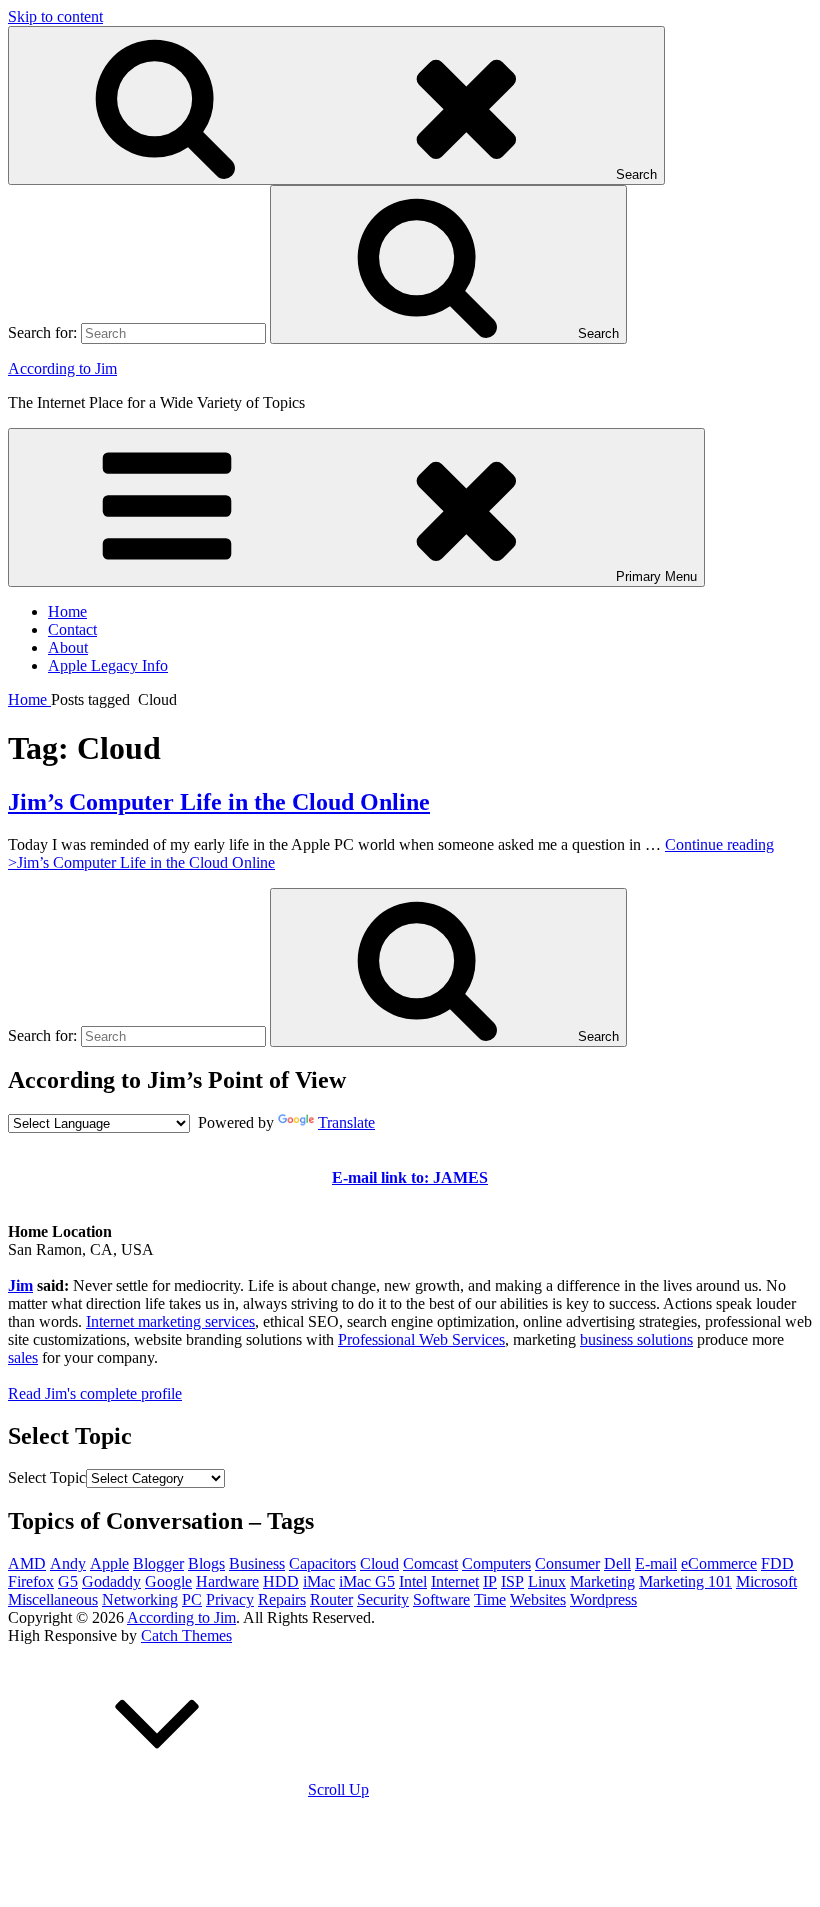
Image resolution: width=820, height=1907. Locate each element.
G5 (68, 1581)
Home (67, 611)
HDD (281, 1581)
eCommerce (719, 1563)
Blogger (158, 1563)
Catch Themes (186, 1635)
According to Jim (62, 368)
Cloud (379, 1563)
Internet (455, 1581)
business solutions (636, 1339)
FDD (777, 1563)
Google (168, 1581)
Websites (538, 1599)
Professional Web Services (421, 1339)
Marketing (602, 1581)
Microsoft (766, 1581)
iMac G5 (367, 1581)
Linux (547, 1581)
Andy (68, 1563)
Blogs (206, 1563)
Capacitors (322, 1563)
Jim (20, 1285)
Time (490, 1599)
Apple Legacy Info (108, 665)
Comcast (430, 1563)
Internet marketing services (170, 1321)
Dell (617, 1563)
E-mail (656, 1563)
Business (257, 1563)
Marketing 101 (685, 1581)
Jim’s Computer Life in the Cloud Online (219, 802)
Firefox (31, 1581)
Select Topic (47, 1477)
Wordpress (603, 1599)
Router (331, 1599)
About (68, 647)
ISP (512, 1581)
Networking (140, 1599)
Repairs (282, 1599)
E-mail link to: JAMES (410, 1177)
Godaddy (111, 1581)
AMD (27, 1563)
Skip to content (55, 16)
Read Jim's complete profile (95, 1393)
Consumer (567, 1563)
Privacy (230, 1599)
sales (23, 1357)
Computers (496, 1563)
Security (383, 1599)
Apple (109, 1563)
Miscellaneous (53, 1599)
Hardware (227, 1581)
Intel (413, 1581)
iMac (319, 1581)
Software (441, 1599)
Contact (72, 629)
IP (490, 1581)
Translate (346, 1122)
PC (192, 1599)
